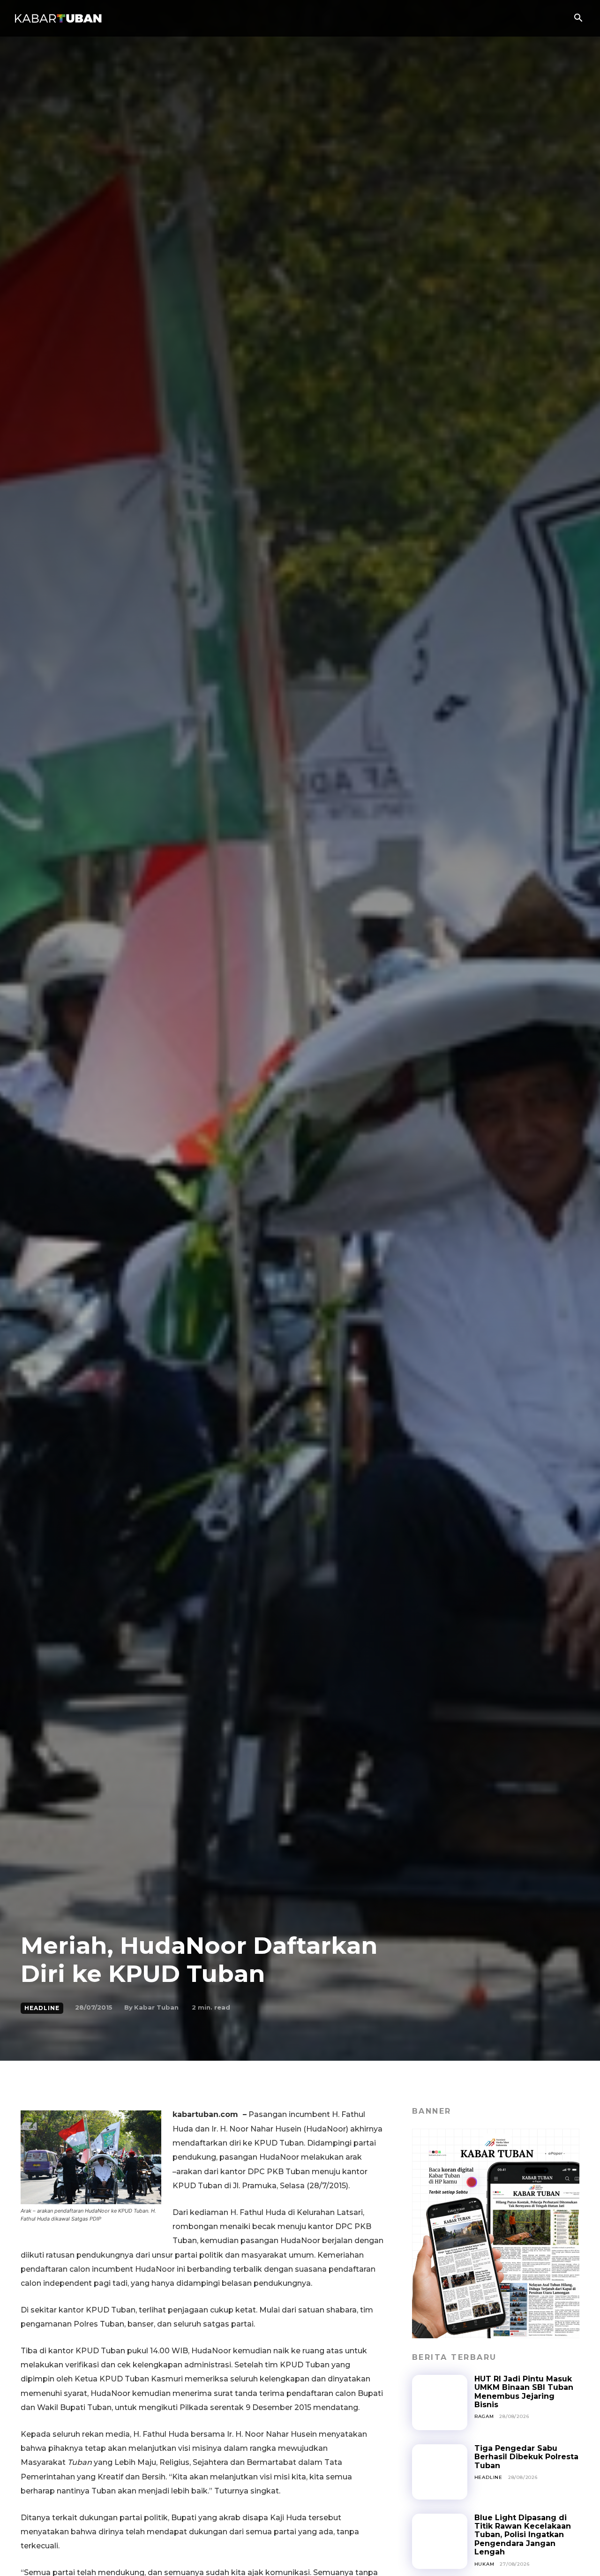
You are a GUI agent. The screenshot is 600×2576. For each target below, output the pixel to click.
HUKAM (484, 2564)
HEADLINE (42, 2008)
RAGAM (484, 2416)
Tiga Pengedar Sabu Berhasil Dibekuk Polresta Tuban (526, 2457)
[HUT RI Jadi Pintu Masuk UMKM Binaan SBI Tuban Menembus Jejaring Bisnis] (440, 2403)
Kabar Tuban (156, 2007)
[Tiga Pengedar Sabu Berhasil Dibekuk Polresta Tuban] (440, 2472)
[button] (578, 19)
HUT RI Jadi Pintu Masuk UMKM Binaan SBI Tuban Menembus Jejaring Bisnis (524, 2392)
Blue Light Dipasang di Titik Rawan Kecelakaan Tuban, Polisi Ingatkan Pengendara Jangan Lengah (523, 2535)
